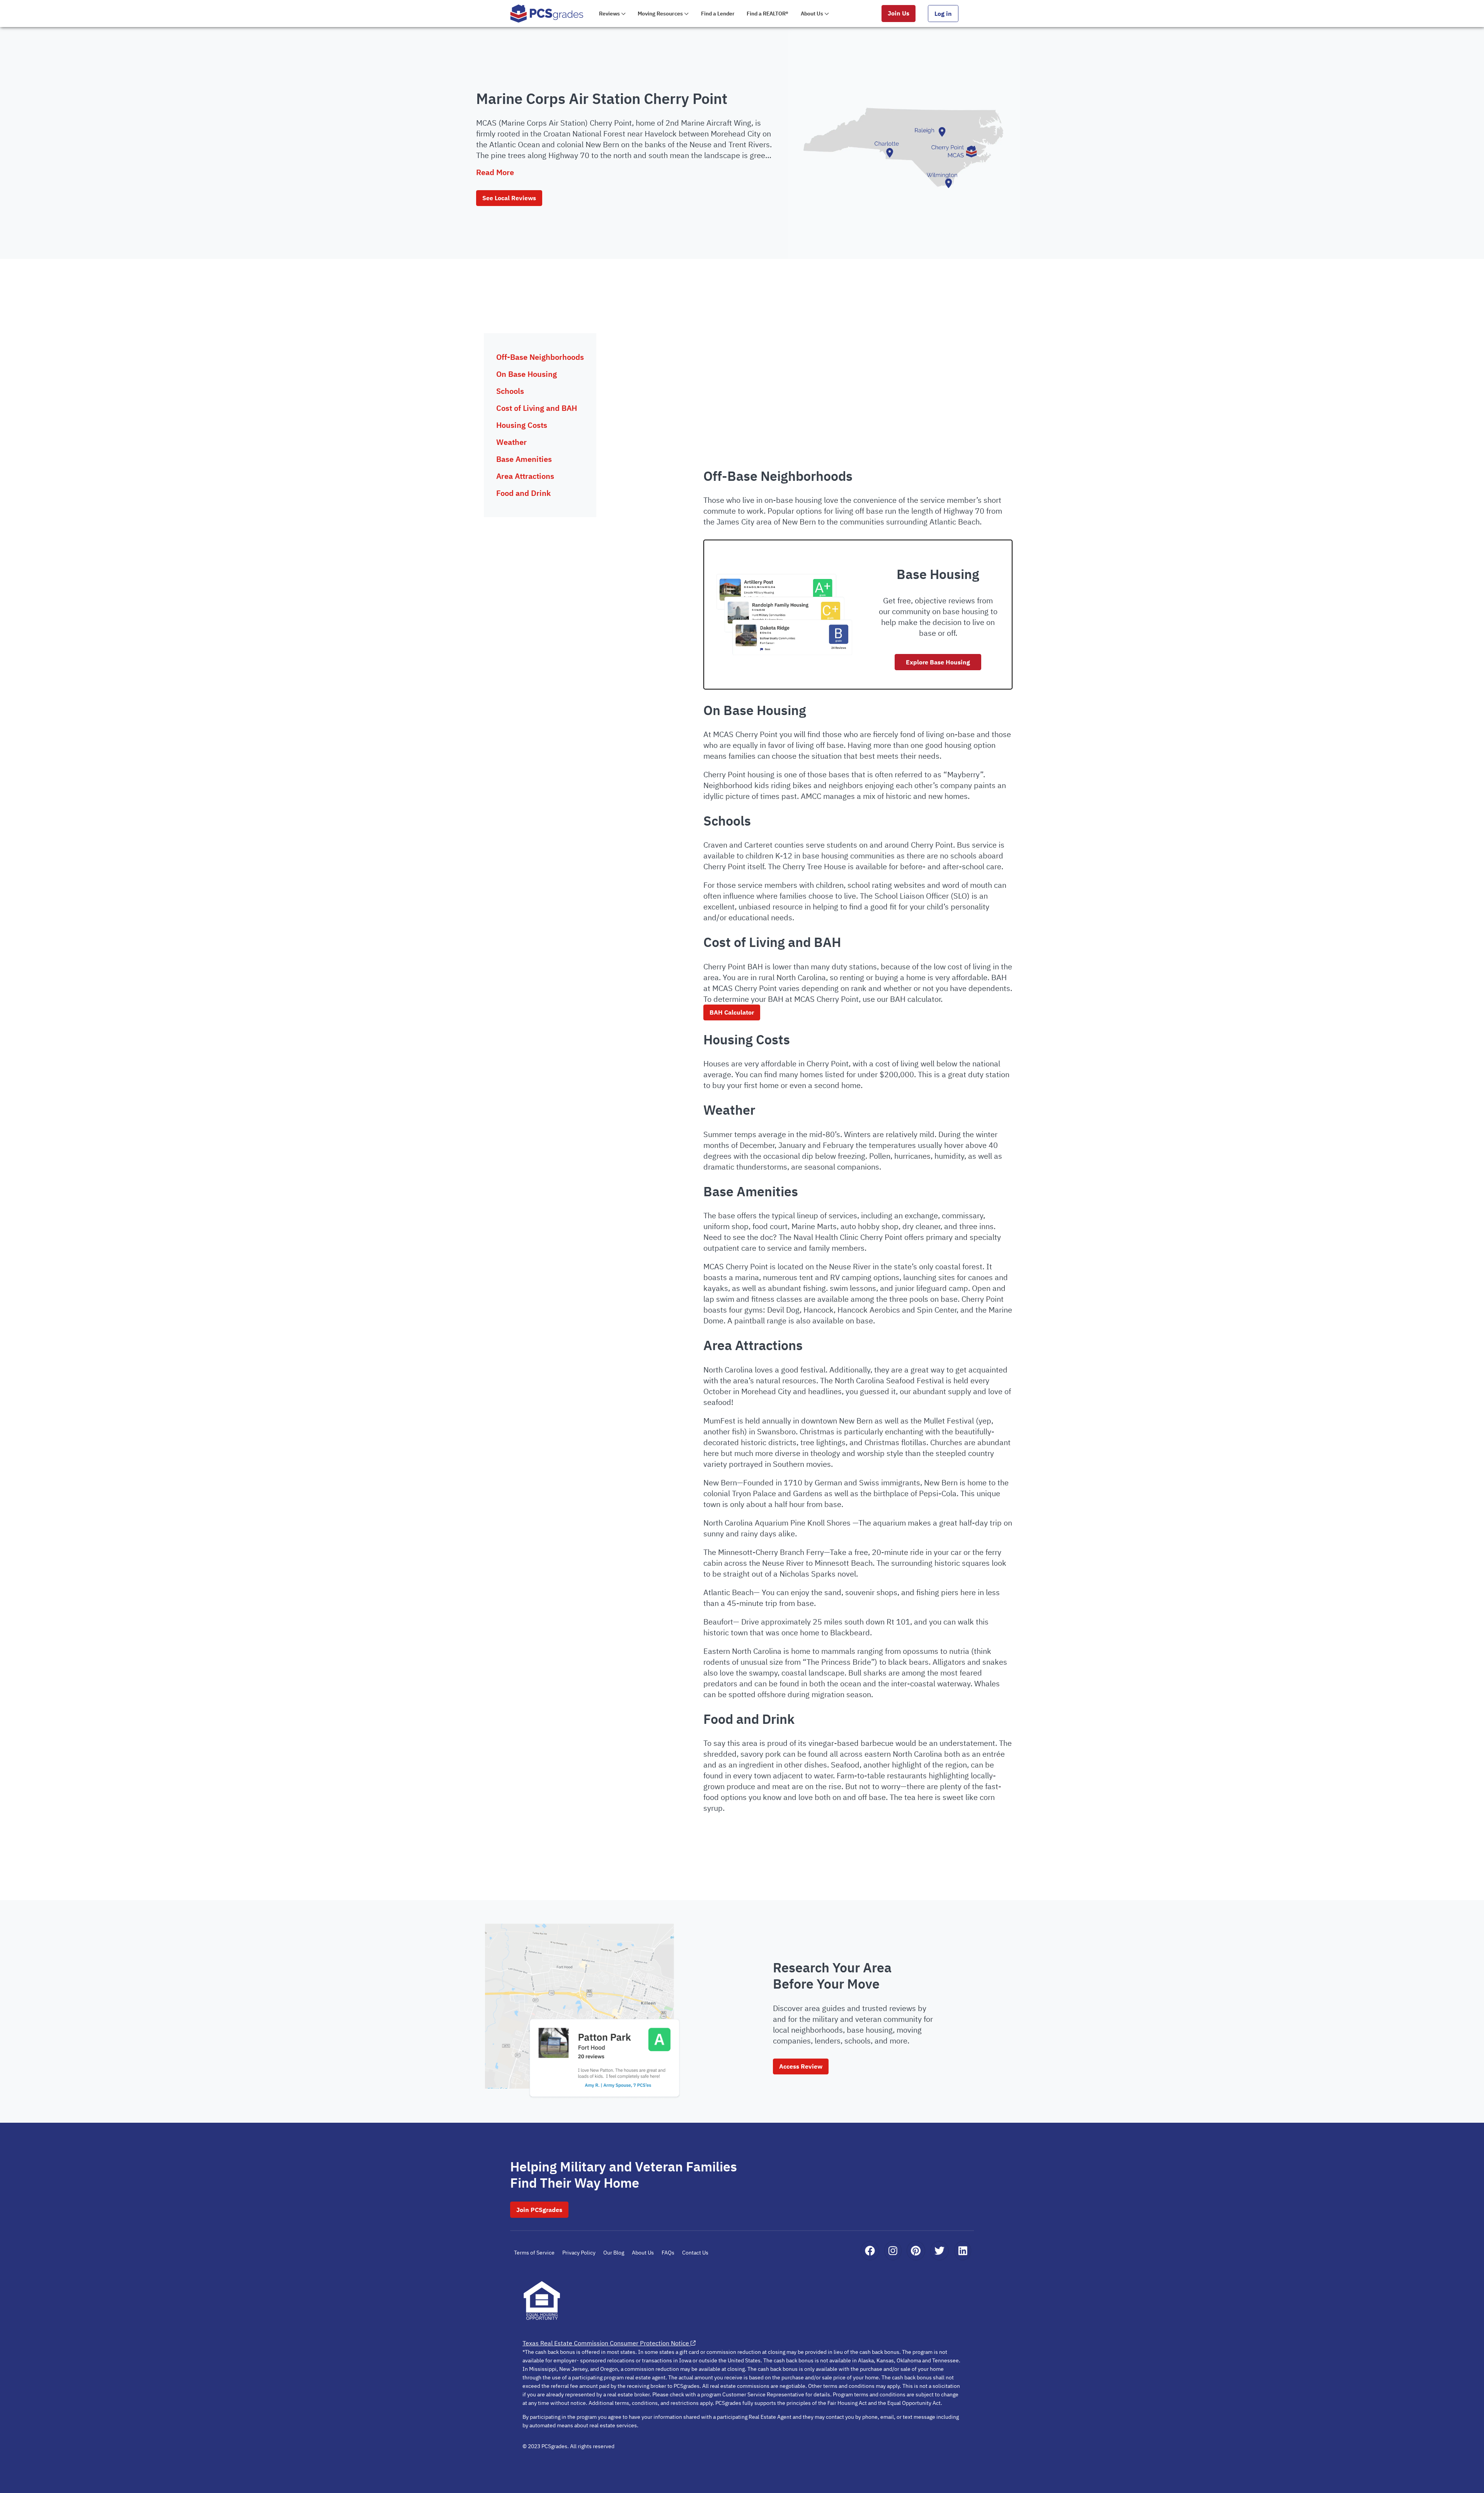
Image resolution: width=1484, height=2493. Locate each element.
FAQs (668, 2253)
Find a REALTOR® (768, 14)
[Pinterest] (916, 2251)
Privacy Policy (579, 2253)
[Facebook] (870, 2251)
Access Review (801, 2066)
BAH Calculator (732, 1012)
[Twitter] (939, 2251)
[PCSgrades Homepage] (547, 13)
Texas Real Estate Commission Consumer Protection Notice (606, 2343)
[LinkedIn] (963, 2251)
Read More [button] (495, 172)
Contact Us (695, 2253)
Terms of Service (534, 2253)
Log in (943, 14)
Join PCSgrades (539, 2210)
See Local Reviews (509, 198)
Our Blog (614, 2253)
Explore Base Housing (938, 662)
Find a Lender (718, 14)
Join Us (899, 13)
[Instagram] (893, 2251)
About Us (643, 2253)
